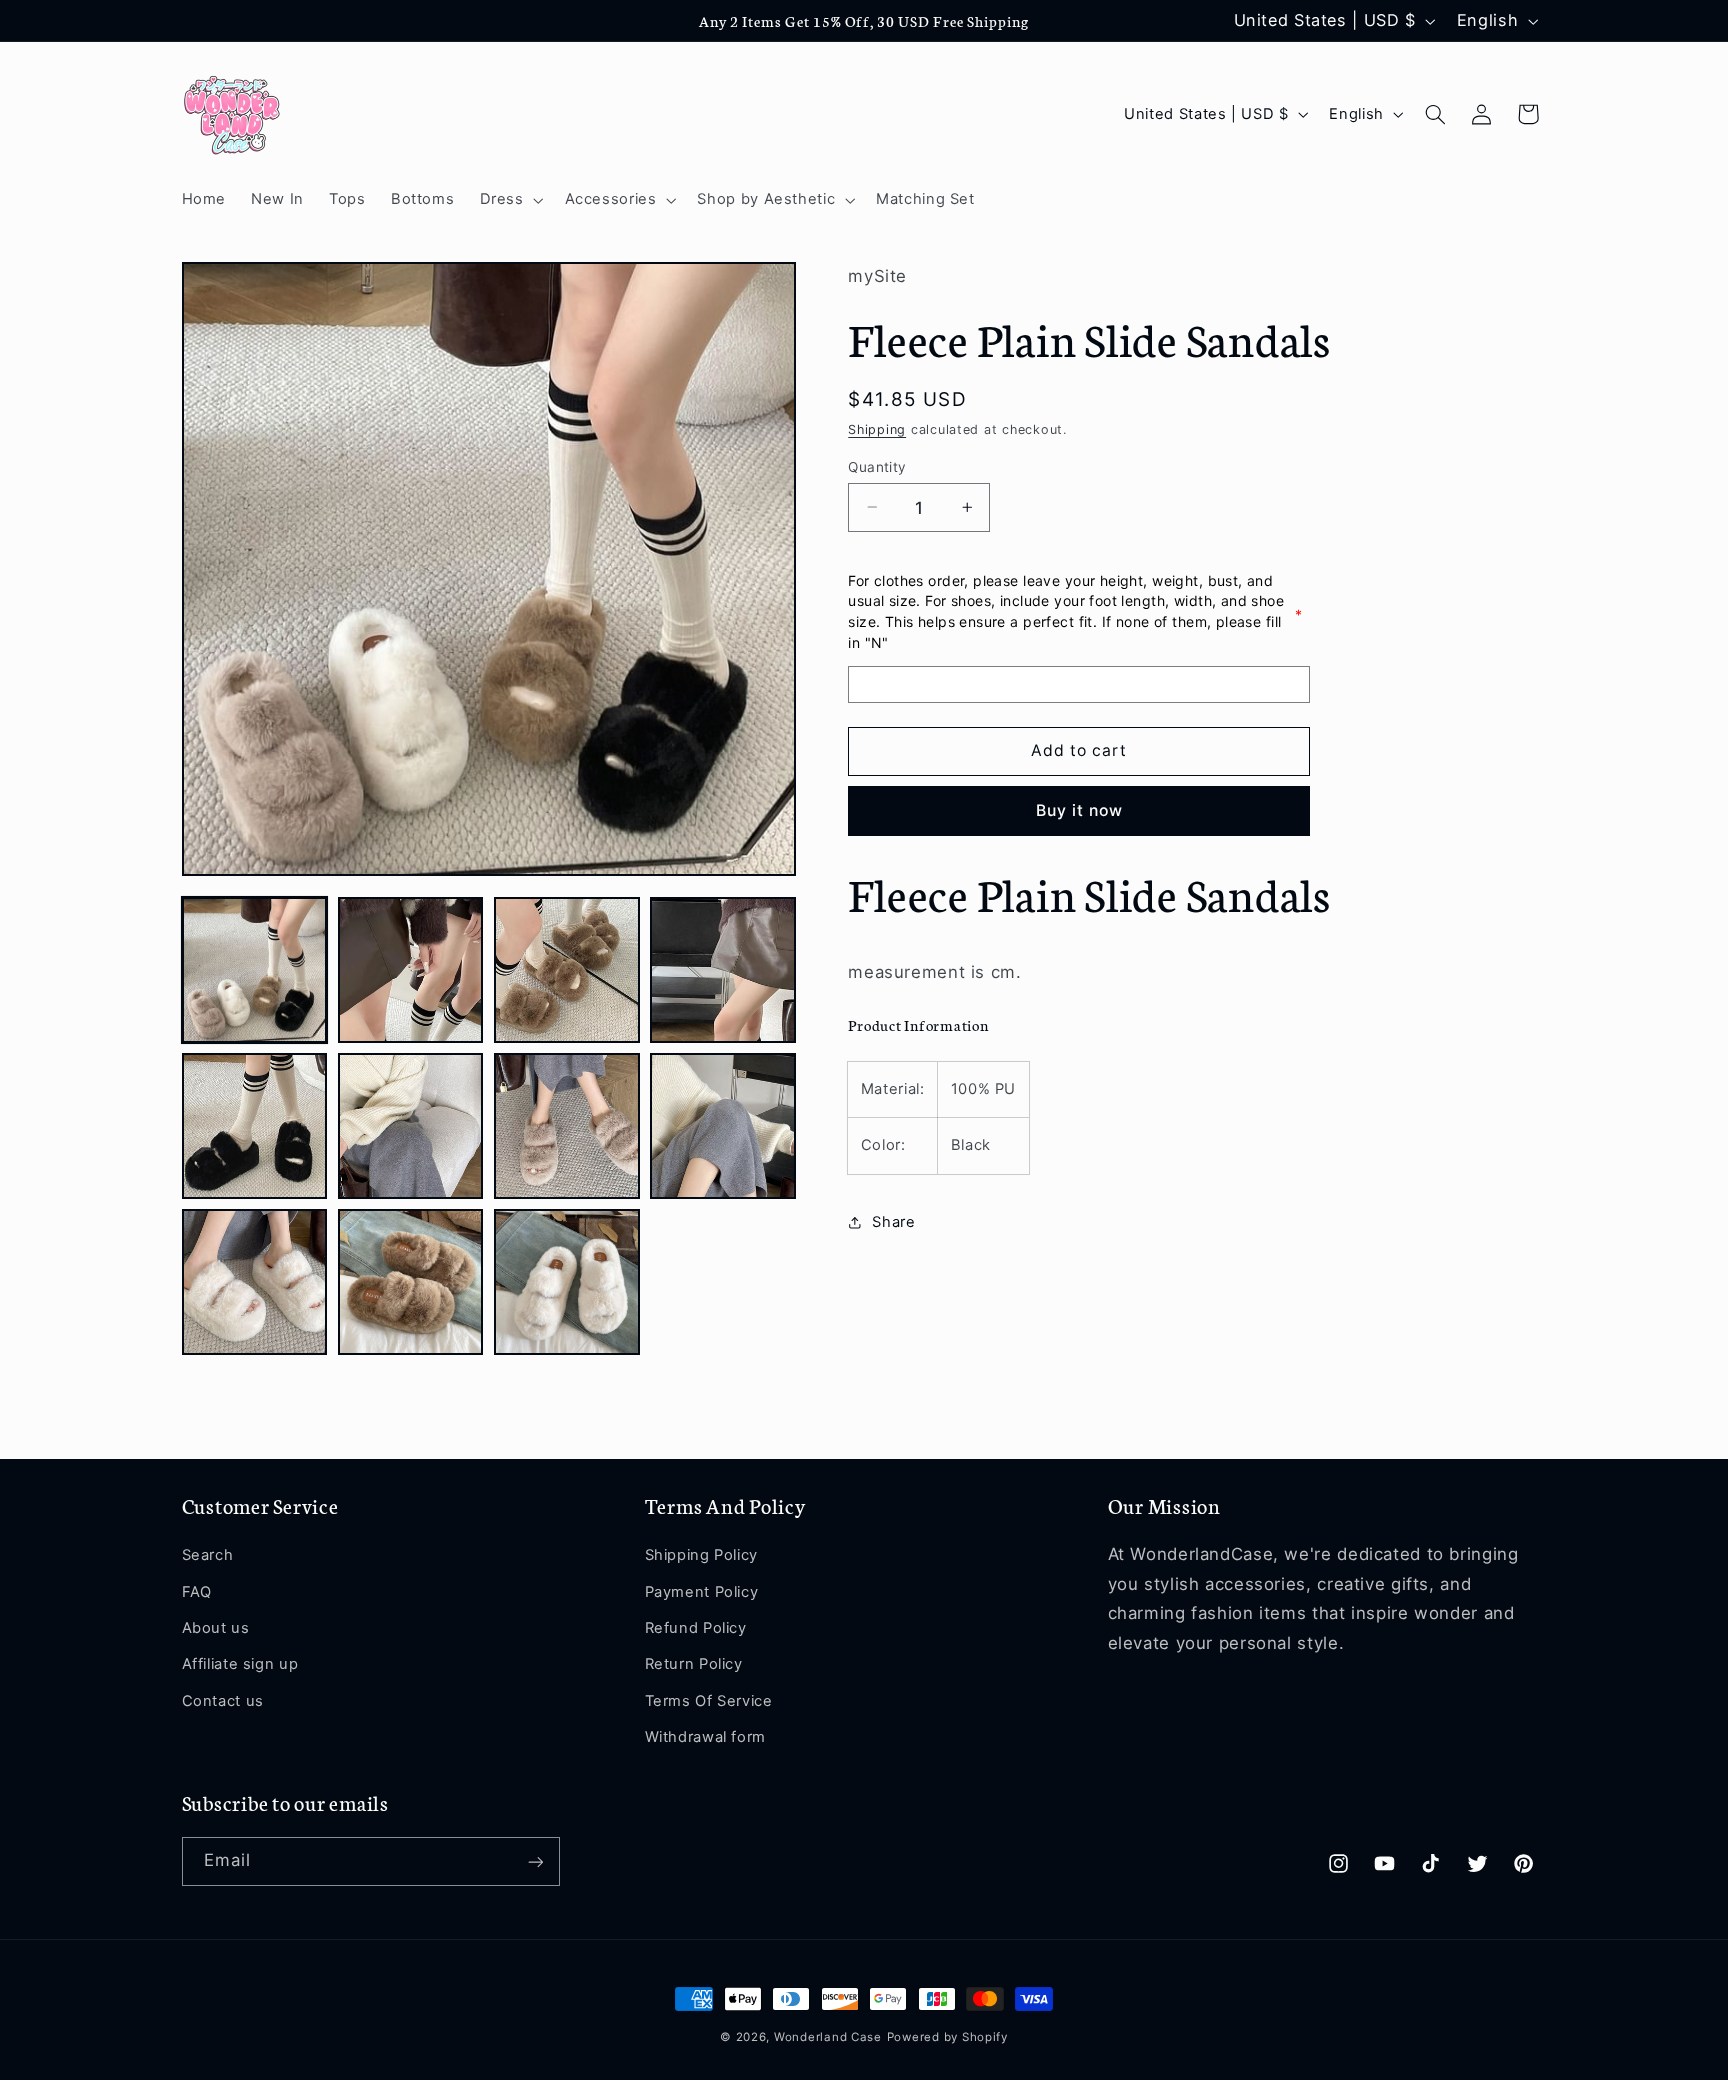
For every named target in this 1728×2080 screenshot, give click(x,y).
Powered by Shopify (947, 2037)
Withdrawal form (705, 1737)
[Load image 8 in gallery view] (723, 1126)
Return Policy (694, 1665)
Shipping (877, 429)
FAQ (197, 1592)
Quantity (877, 466)
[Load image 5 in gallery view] (255, 1126)
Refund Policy (696, 1628)
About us (216, 1628)
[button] (509, 200)
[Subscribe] (535, 1861)
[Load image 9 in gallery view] (255, 1282)
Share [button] (893, 1222)
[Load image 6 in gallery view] (411, 1126)
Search (208, 1556)
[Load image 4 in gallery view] (723, 970)
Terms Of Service (709, 1701)
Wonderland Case (828, 2037)
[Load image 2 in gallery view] (411, 970)
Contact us (223, 1701)
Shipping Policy (701, 1556)
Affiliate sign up (240, 1665)
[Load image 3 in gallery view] (567, 970)
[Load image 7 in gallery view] (567, 1126)
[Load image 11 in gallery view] (567, 1282)
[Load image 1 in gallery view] (255, 970)
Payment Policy (702, 1592)
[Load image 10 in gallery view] (411, 1282)
